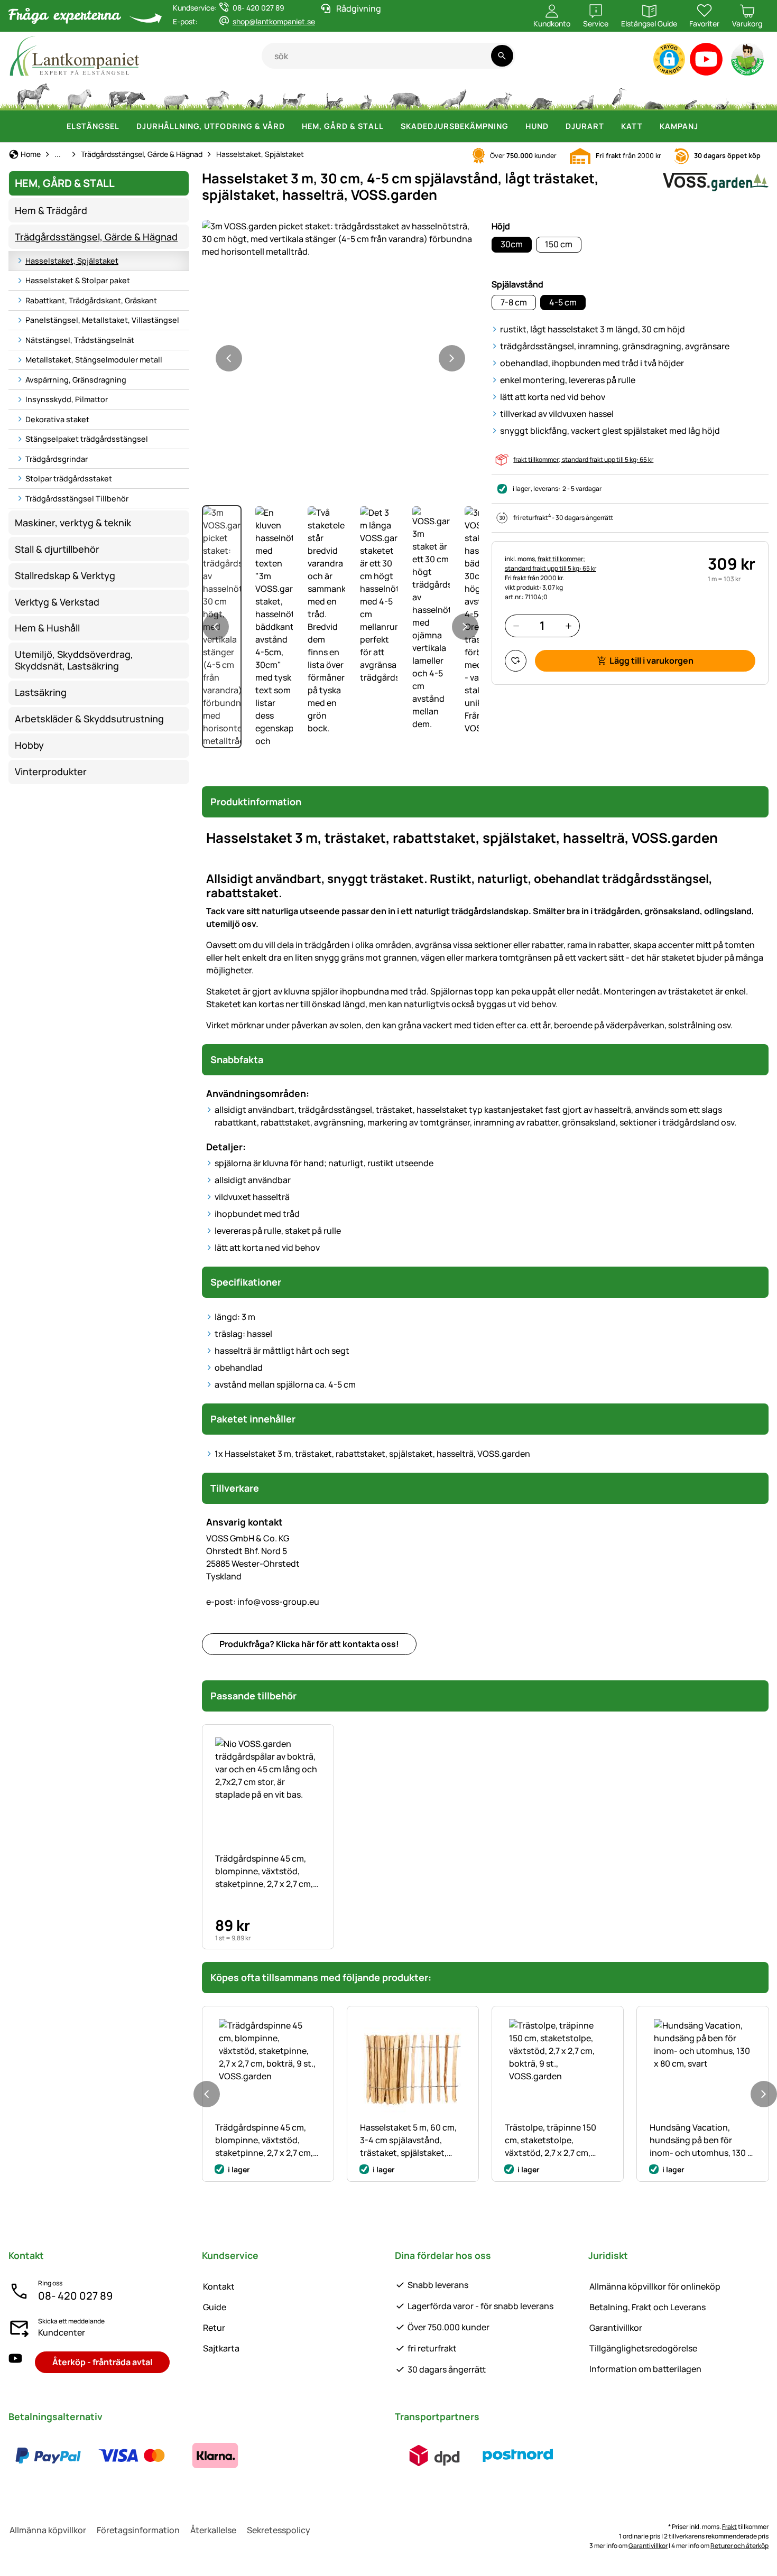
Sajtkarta (221, 2348)
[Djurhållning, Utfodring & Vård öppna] (291, 126)
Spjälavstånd (517, 284)
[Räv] (498, 95)
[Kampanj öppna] (705, 126)
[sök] (502, 56)
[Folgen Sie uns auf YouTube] (15, 2362)
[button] (669, 59)
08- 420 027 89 (75, 2296)
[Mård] (582, 95)
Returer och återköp (739, 2546)
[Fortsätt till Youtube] (706, 62)
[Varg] (453, 95)
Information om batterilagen (645, 2369)
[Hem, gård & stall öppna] (390, 126)
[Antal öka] (568, 626)
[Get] (218, 95)
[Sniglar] (723, 95)
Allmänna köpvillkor (48, 2530)
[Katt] (333, 95)
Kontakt (219, 2286)
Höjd (501, 226)
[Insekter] (753, 95)
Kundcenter (62, 2332)
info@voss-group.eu (263, 1602)
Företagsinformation (138, 2530)
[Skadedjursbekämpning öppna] (515, 126)
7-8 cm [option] (514, 302)
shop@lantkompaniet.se (274, 21)
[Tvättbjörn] (541, 95)
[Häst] (33, 95)
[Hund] (294, 95)
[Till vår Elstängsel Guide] (748, 62)
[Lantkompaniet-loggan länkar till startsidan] (135, 56)
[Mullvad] (654, 95)
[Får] (176, 95)
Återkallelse (213, 2530)
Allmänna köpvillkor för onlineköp (655, 2286)
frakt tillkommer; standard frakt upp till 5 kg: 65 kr (583, 459)
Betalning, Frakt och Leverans (647, 2307)
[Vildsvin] (406, 95)
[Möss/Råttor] (690, 95)
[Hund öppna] (555, 126)
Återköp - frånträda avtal (102, 2362)
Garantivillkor (616, 2328)
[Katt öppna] (649, 126)
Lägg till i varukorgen (651, 661)
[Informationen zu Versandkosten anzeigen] (476, 2456)
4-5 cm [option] (563, 302)
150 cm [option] (559, 244)
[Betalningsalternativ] (132, 2456)
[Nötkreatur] (127, 95)
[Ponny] (79, 95)
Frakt (729, 2527)
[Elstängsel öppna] (126, 126)
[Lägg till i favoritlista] (516, 661)
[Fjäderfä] (255, 95)
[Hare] (366, 95)
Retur (214, 2328)
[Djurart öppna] (610, 126)
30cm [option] (512, 244)
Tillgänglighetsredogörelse (643, 2348)
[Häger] (619, 95)
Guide (215, 2307)
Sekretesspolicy (279, 2530)
